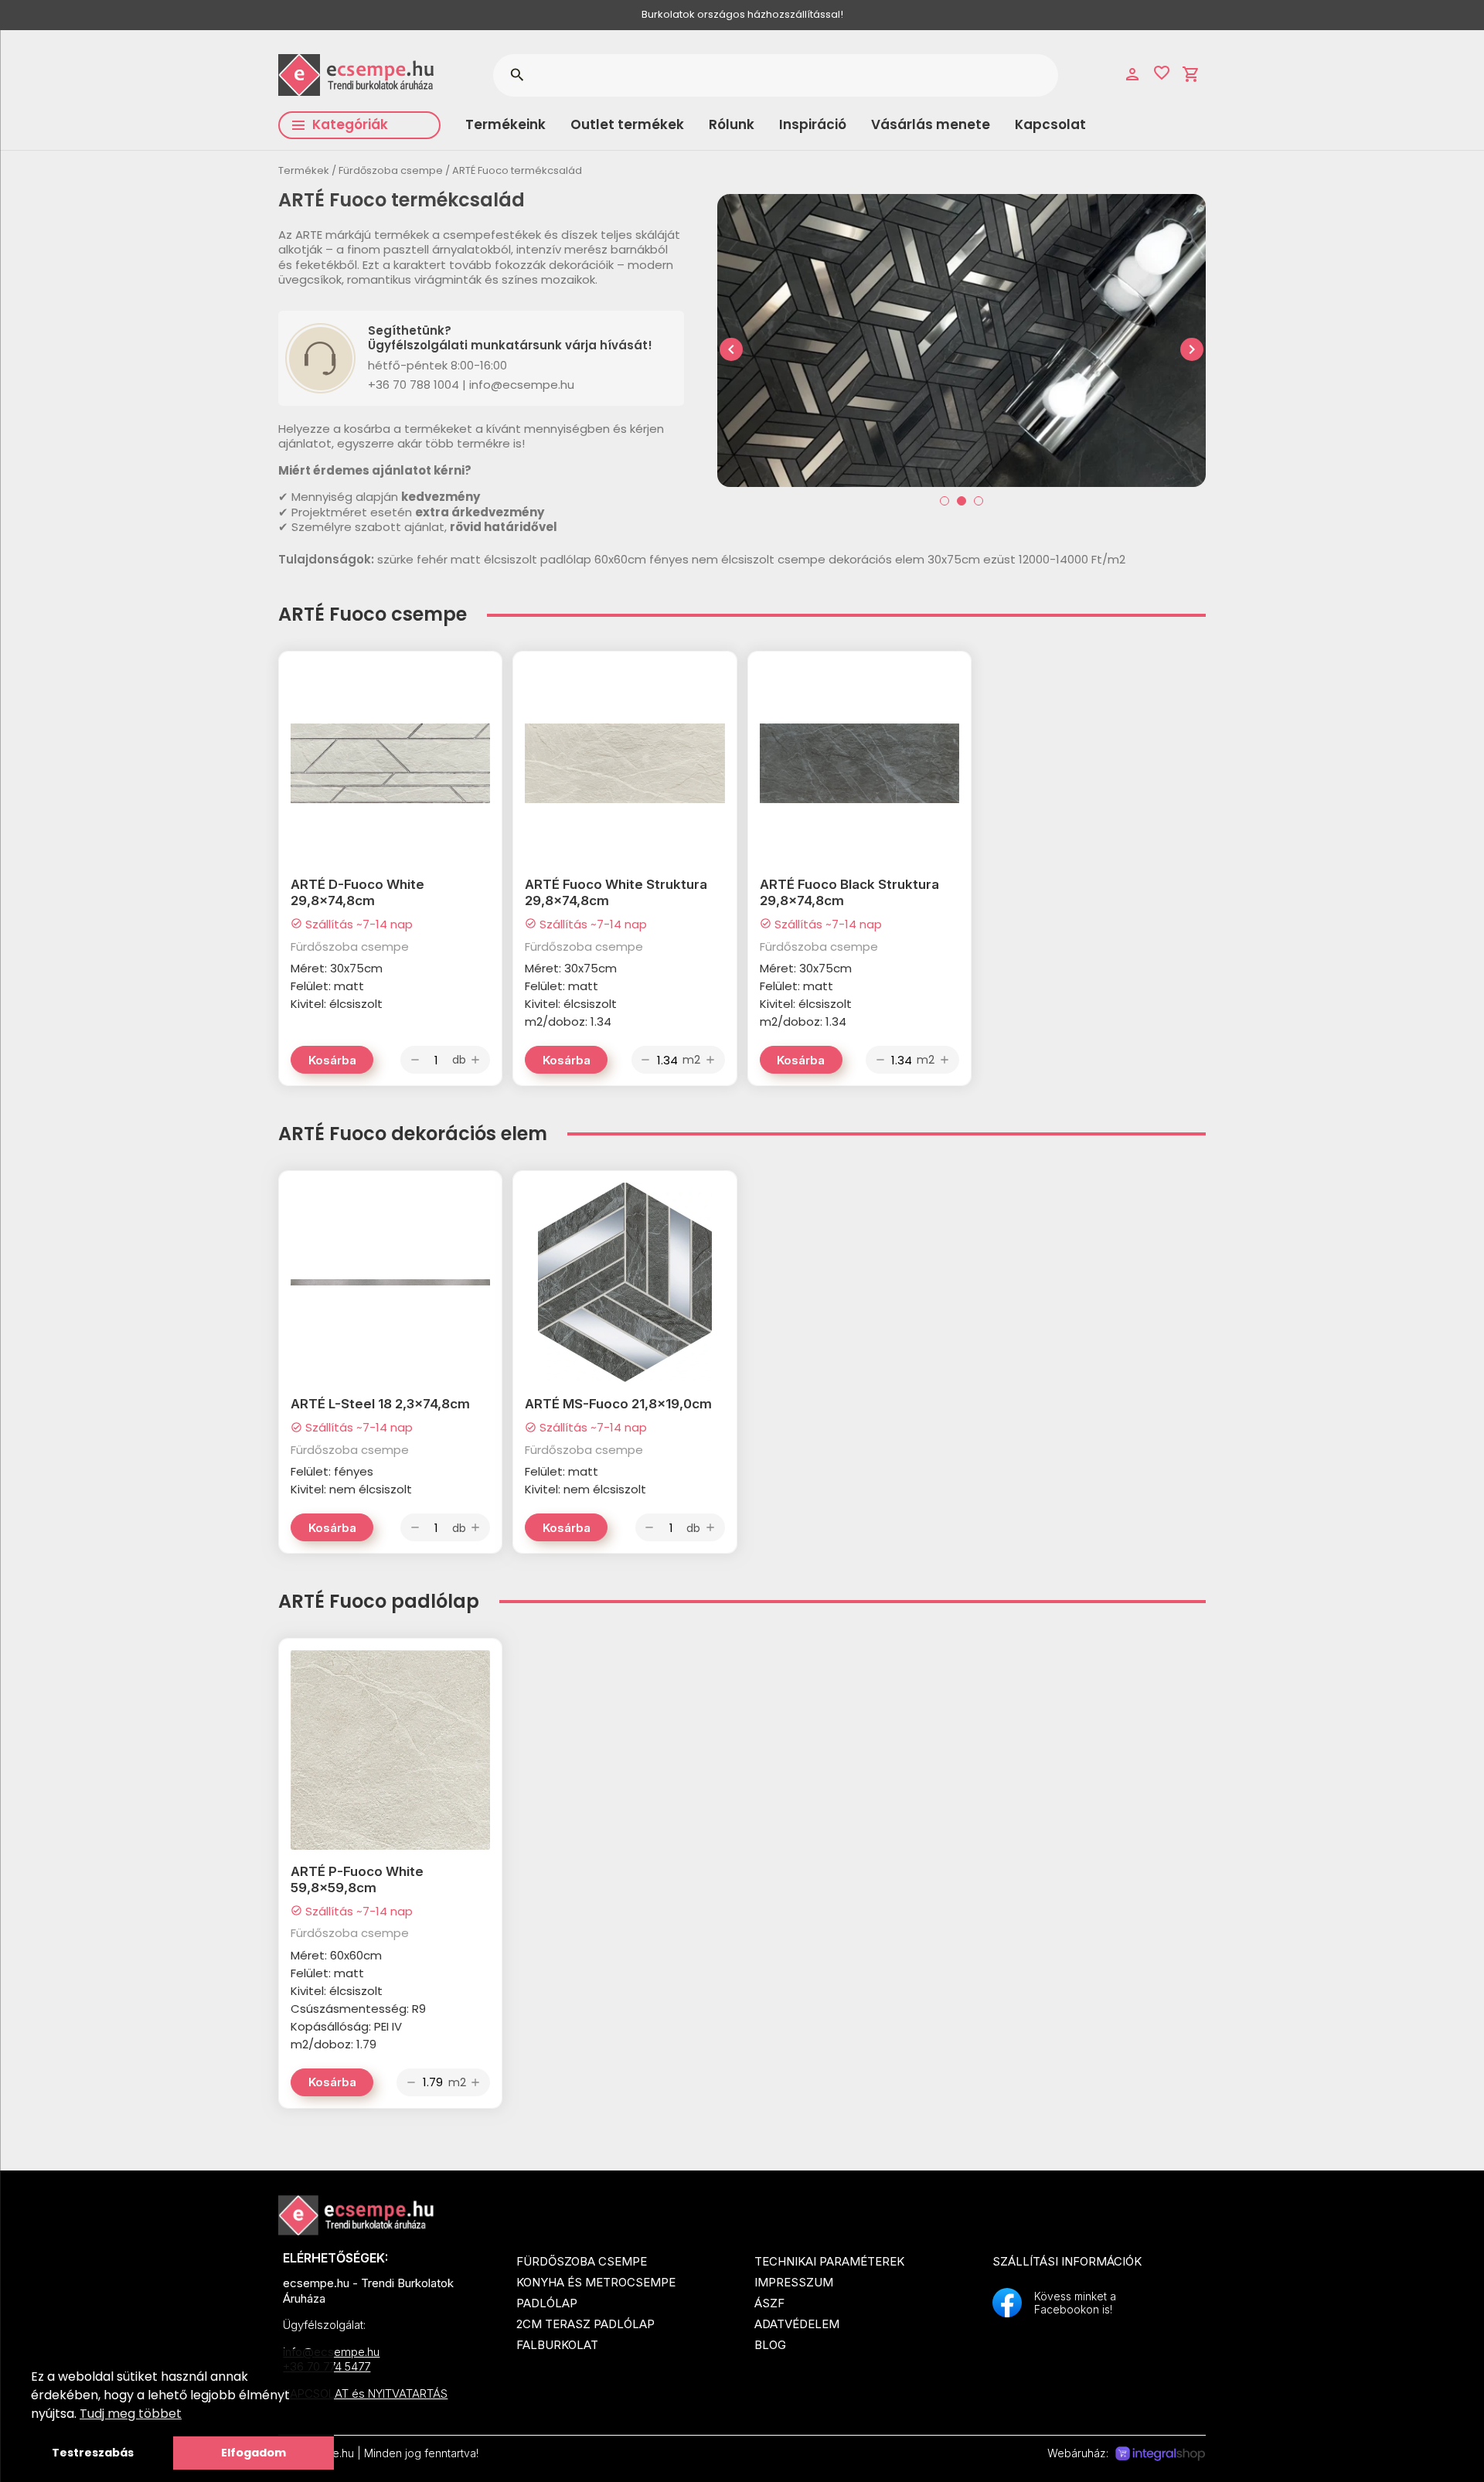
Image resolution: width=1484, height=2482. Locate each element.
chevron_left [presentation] (731, 349)
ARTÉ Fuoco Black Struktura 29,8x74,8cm (849, 892)
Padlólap (547, 2303)
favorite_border (1162, 73)
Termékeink (505, 124)
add (475, 1060)
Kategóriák (350, 124)
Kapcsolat (1050, 124)
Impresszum (794, 2282)
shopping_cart (1191, 74)
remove (415, 1060)
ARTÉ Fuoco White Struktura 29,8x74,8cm (616, 892)
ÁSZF (769, 2303)
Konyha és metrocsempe (596, 2282)
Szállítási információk (1067, 2261)
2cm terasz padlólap (585, 2324)
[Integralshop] (1160, 2454)
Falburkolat (557, 2345)
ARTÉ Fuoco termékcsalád (517, 170)
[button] (945, 501)
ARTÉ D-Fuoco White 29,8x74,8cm (357, 892)
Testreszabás (93, 2453)
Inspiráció (813, 124)
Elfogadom (254, 2453)
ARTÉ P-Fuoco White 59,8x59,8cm (357, 1879)
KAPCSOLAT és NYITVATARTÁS (365, 2393)
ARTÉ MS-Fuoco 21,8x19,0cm (618, 1404)
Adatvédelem (797, 2324)
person (1132, 74)
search (517, 75)
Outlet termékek (627, 124)
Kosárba (332, 1060)
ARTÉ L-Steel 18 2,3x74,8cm (380, 1404)
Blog (770, 2345)
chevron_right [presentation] (1192, 349)
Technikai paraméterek (829, 2261)
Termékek (304, 170)
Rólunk (732, 124)
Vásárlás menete (931, 124)
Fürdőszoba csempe (391, 170)
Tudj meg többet (131, 2414)
